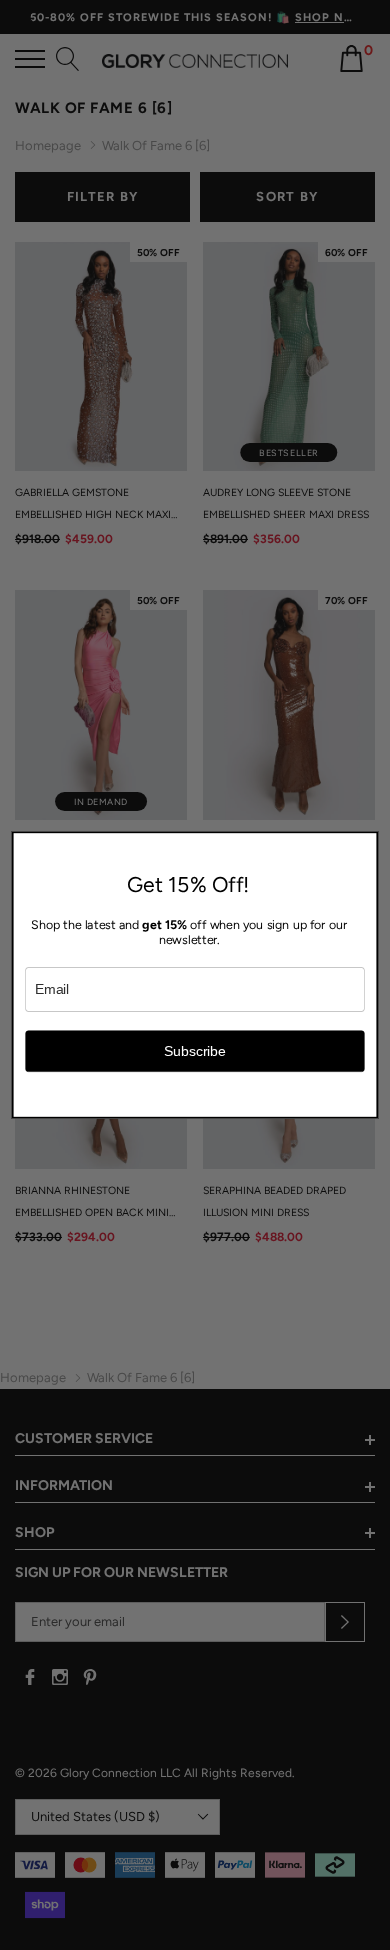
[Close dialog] (366, 843)
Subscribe (194, 1050)
